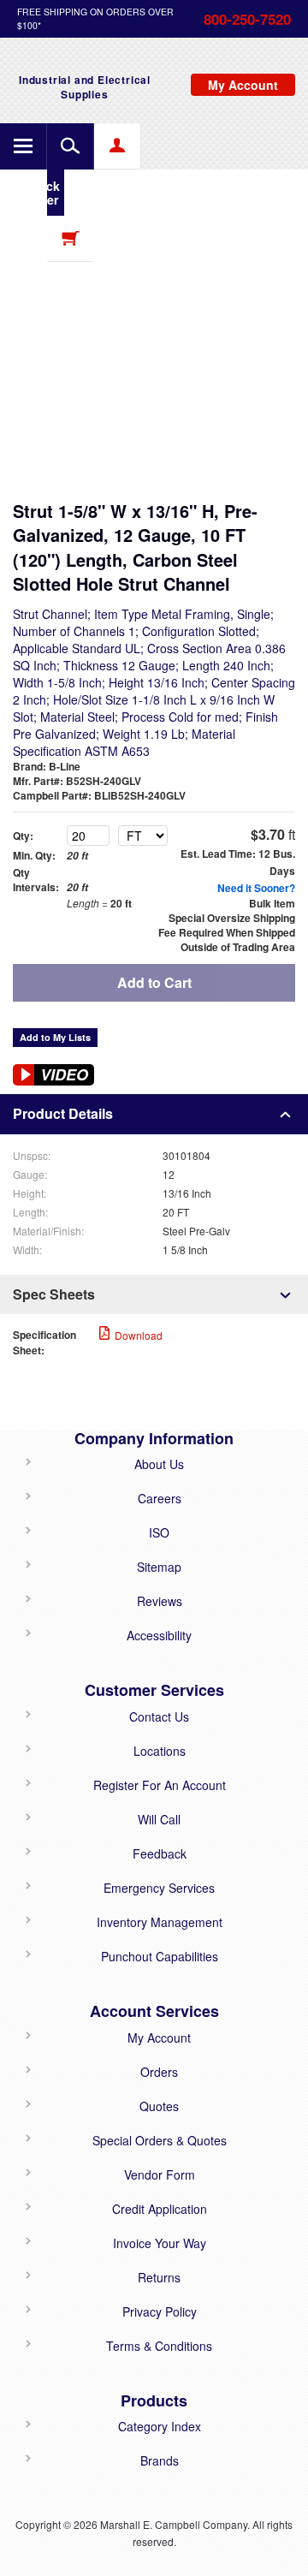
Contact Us (159, 1716)
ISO (159, 1532)
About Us (159, 1464)
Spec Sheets (54, 1294)
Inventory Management (160, 1922)
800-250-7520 (247, 19)
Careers (160, 1498)
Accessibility (159, 1635)
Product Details (63, 1113)
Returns (159, 2277)
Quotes (159, 2106)
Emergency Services (159, 1888)
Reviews (160, 1601)
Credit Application (160, 2209)
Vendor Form (160, 2174)
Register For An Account (160, 1785)
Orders (159, 2072)
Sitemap (159, 1567)
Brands (160, 2460)
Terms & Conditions (159, 2346)
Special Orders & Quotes (160, 2140)
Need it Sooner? (256, 888)
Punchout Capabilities (160, 1956)
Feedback (160, 1853)
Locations (160, 1751)
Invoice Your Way (160, 2243)
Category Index (160, 2426)
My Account (159, 2038)
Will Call (159, 1819)
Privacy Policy (160, 2311)
